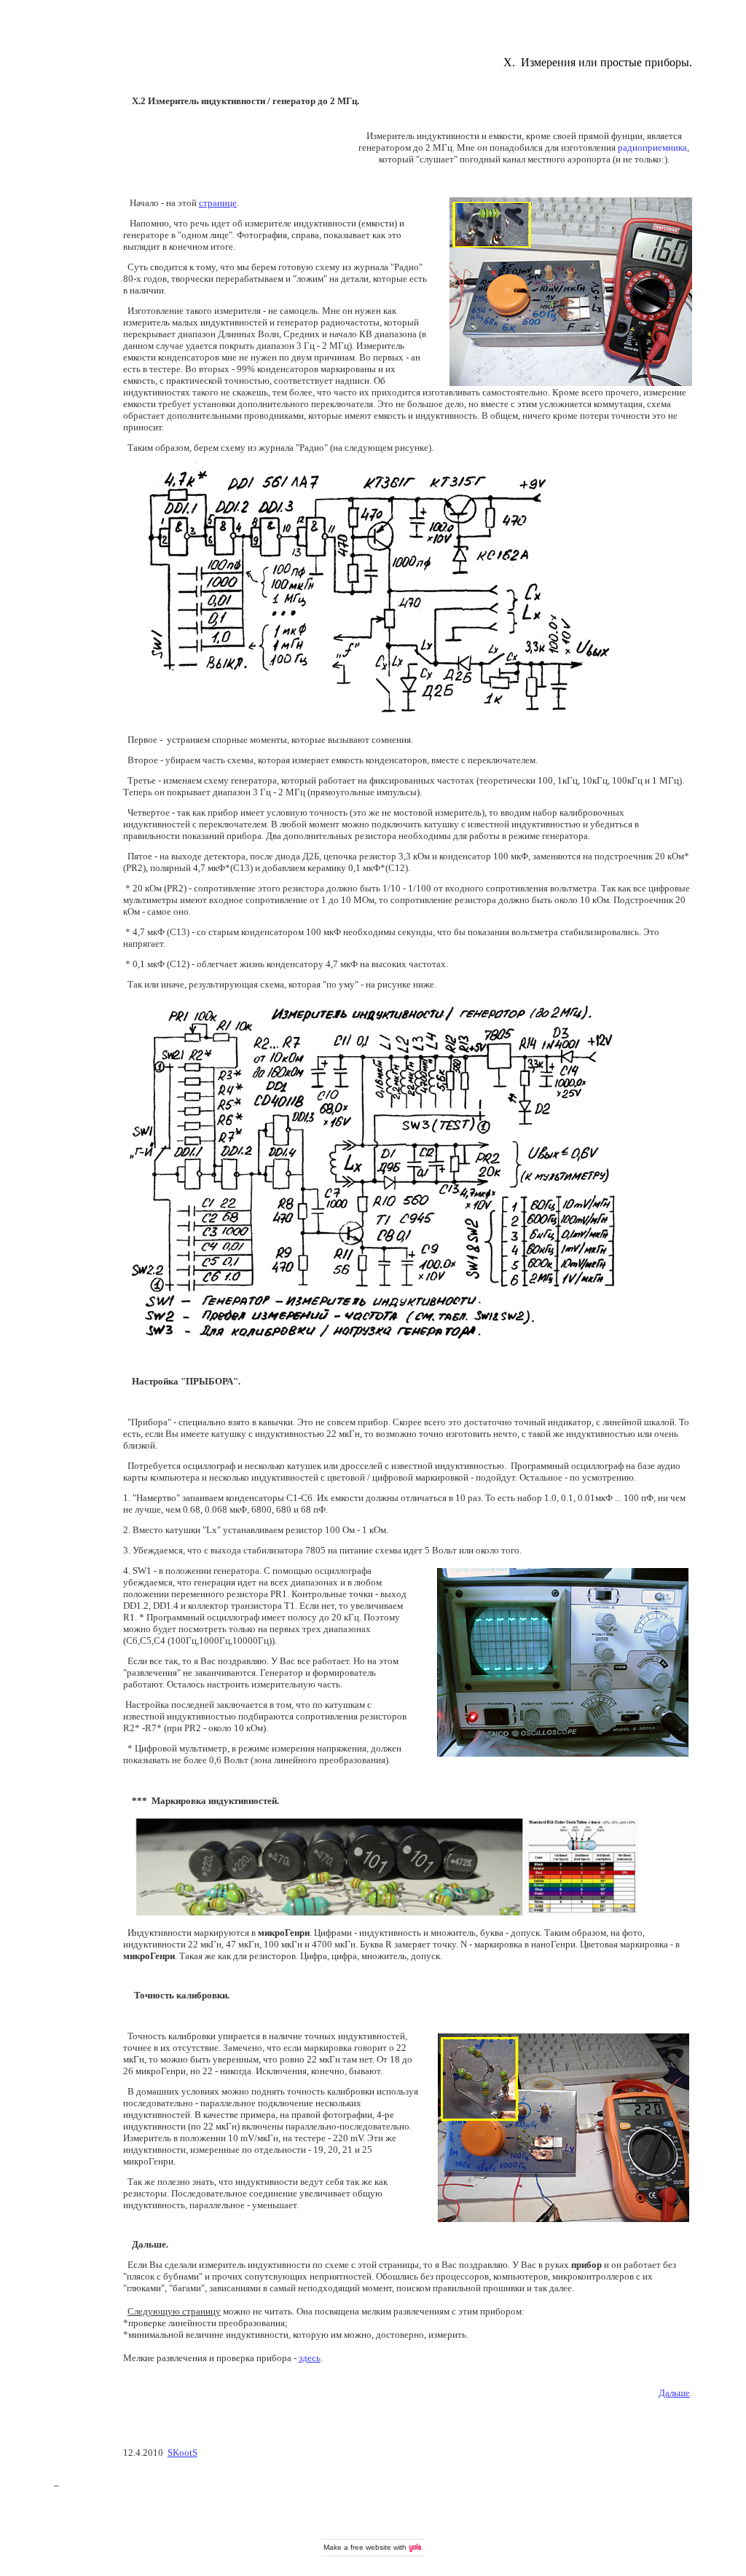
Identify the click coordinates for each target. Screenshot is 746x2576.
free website (371, 2547)
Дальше (674, 2393)
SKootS (182, 2453)
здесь (310, 2358)
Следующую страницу (174, 2311)
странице (218, 203)
